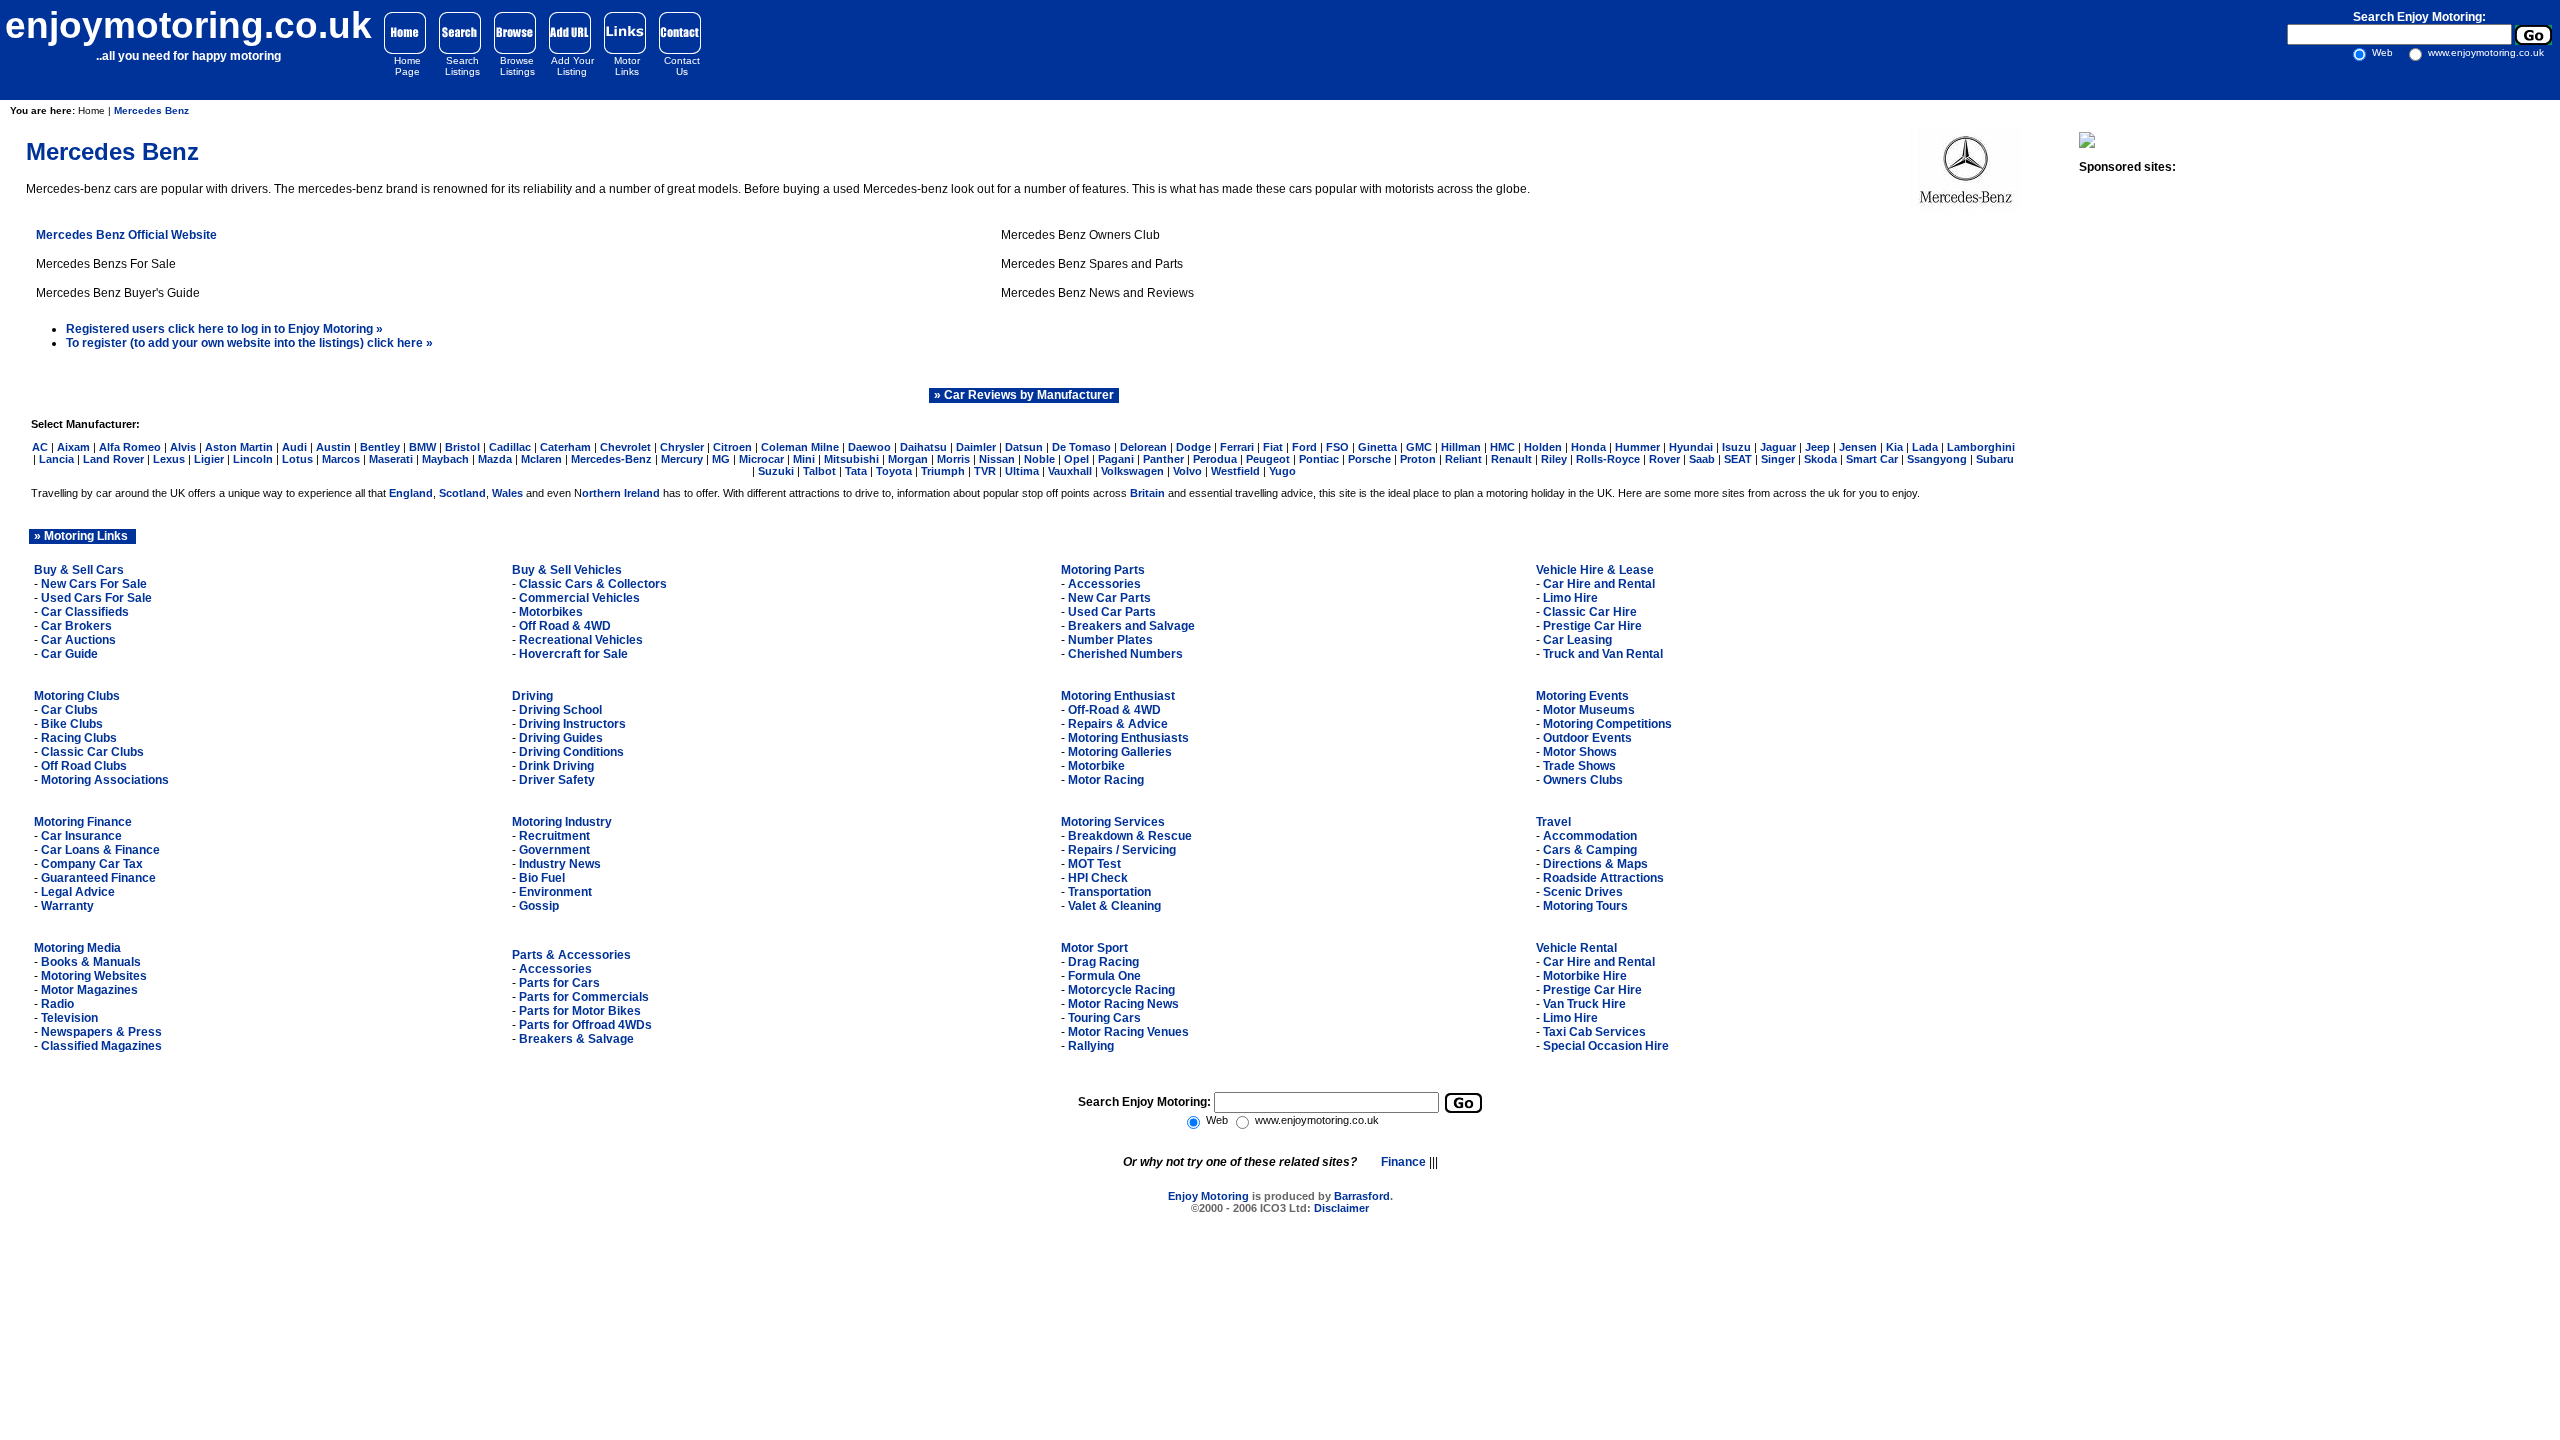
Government (554, 850)
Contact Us (682, 66)
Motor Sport (1094, 948)
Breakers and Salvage (1131, 626)
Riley (1554, 459)
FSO (1337, 447)
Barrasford (1362, 1196)
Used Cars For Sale (95, 598)
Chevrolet (625, 447)
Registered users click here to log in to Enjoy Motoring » (224, 329)
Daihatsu (923, 447)
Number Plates (1110, 640)
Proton (1418, 459)
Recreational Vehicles (581, 640)
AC (40, 447)
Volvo (1187, 471)
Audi (294, 447)
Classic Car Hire (1590, 612)
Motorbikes (551, 612)
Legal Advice (78, 892)
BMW (422, 447)
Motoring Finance (83, 822)
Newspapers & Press (101, 1032)
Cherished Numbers (1125, 654)
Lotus (297, 459)
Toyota (894, 471)
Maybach (445, 459)
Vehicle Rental (1576, 948)
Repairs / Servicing (1122, 850)
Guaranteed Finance (98, 878)
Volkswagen (1132, 471)
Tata (857, 471)
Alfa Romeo (130, 447)
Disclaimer (1341, 1208)
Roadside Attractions (1603, 878)
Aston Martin (239, 447)
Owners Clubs (1583, 780)
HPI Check (1098, 878)
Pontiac (1320, 459)
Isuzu (1736, 447)
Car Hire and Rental (1599, 584)
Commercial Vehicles (579, 598)
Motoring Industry (562, 822)
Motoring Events (1582, 696)
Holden (1543, 447)
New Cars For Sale (92, 584)
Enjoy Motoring (1208, 1196)
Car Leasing (1577, 640)
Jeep (1817, 447)
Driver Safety (557, 780)
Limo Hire (1570, 598)
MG (721, 459)
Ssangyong (1937, 459)
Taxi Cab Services (1594, 1032)
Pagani (1116, 459)
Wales (507, 493)
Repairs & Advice (1118, 724)
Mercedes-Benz (611, 459)
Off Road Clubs (84, 766)
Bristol (462, 447)
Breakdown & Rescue (1130, 836)
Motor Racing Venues (1128, 1032)
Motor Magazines (89, 990)
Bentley (380, 447)
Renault (1511, 459)
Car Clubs (69, 710)
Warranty (67, 906)
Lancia (58, 459)
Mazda (495, 459)
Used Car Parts (1112, 612)
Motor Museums (1589, 710)
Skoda (1820, 459)
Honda (1588, 447)
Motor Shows (1580, 752)
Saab (1702, 459)
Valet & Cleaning (1114, 906)
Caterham (565, 447)
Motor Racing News (1123, 1004)
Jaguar (1778, 447)
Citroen (732, 447)
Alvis (183, 447)
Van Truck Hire (1584, 1004)
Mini (804, 459)
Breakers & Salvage (576, 1039)
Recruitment (554, 836)
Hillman (1462, 447)
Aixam (75, 447)
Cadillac (510, 447)
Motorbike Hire (1585, 976)
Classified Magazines (101, 1046)
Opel (1076, 459)
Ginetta (1377, 447)
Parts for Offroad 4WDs (585, 1025)
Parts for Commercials (584, 997)
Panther (1163, 459)
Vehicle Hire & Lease (1595, 570)
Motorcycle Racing (1121, 990)
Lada (1925, 447)
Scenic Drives (1583, 892)
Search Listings (462, 66)
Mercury (682, 459)
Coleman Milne (800, 447)
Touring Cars (1104, 1018)
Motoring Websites (94, 976)
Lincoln (253, 459)
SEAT (1738, 459)
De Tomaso (1083, 447)
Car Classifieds (85, 612)
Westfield (1235, 471)
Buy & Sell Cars (79, 570)
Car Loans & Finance (100, 850)
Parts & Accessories (571, 955)
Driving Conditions (571, 752)
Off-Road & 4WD (1113, 710)
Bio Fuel (542, 878)
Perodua (1215, 459)
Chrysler (682, 447)
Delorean (1143, 447)
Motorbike (1096, 766)
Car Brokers (76, 626)
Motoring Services (1113, 822)
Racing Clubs (79, 738)
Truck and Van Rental (1603, 654)
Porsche (1369, 459)
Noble (1039, 459)
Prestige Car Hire (1592, 626)
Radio (57, 1004)
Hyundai (1691, 447)
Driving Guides (561, 738)
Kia (1896, 447)
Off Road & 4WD (565, 626)
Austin (333, 447)
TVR (985, 471)
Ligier (209, 459)
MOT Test (1094, 864)
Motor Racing (1106, 780)
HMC (1502, 447)
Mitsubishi (851, 459)
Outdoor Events (1587, 738)
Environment (555, 892)
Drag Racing (1103, 962)
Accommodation (1590, 836)
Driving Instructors (572, 724)
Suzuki (776, 471)
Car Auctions (78, 640)
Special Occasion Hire (1606, 1046)
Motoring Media (77, 948)
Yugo (1282, 471)
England (411, 493)
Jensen (1858, 447)
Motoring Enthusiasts (1128, 738)
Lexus (169, 459)
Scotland (462, 493)
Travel (1553, 822)
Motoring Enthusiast (1118, 696)
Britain (1147, 493)
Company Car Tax (92, 864)
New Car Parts (1109, 598)
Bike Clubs (72, 724)
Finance (1405, 1162)
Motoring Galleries (1120, 752)
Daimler (976, 447)
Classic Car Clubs (92, 752)
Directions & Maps (1595, 864)
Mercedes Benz (151, 110)
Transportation (1109, 892)
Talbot (819, 471)
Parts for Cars (559, 983)
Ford (1304, 447)
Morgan (908, 459)
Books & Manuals (91, 962)
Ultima (1022, 471)
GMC (1419, 447)
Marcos (341, 459)
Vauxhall (1070, 471)
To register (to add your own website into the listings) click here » (249, 343)
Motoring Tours (1585, 906)
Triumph (943, 471)
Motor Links (627, 66)
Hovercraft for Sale (573, 654)
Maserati (392, 459)
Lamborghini (1981, 447)
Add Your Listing (572, 66)
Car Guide (69, 654)
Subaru (1995, 459)
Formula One (1104, 976)
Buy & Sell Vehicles (567, 570)
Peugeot (1269, 459)
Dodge (1193, 447)
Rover (1666, 459)
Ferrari (1237, 447)
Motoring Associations (105, 780)
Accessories (1104, 584)
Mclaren (543, 459)
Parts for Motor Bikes (580, 1011)
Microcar (761, 459)
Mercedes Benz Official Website (126, 235)
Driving (532, 696)
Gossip (539, 906)
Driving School (560, 710)
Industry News (560, 864)
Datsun (1024, 447)
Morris (955, 459)
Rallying (1091, 1046)
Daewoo (869, 447)
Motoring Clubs (77, 696)
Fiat (1273, 447)
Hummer (1639, 447)
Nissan (997, 459)
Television (69, 1018)
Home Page (407, 66)
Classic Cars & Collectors (593, 584)
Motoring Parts (1103, 570)
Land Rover (113, 459)
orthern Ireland (621, 493)
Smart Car (1872, 459)
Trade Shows (1579, 766)
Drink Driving (556, 766)
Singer (1778, 459)
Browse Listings (517, 66)
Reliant (1463, 459)
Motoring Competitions (1607, 724)
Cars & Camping (1590, 850)
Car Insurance (81, 836)
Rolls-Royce (1608, 459)
